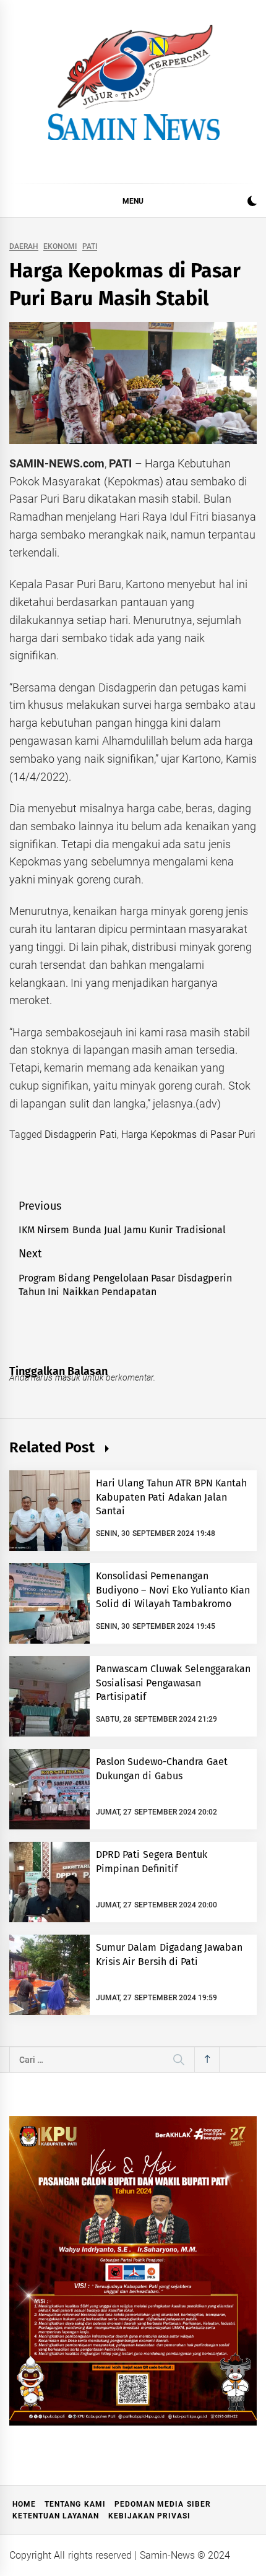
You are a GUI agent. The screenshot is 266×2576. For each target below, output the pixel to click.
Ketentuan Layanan (56, 2516)
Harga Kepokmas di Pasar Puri (188, 1134)
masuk (68, 1377)
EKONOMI (60, 247)
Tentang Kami (75, 2504)
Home (24, 2504)
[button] (252, 203)
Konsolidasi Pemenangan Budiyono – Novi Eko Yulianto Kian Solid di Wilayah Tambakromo (173, 1590)
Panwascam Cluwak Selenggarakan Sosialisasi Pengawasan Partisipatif (173, 1683)
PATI (90, 247)
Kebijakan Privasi (149, 2516)
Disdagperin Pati (80, 1134)
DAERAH (24, 247)
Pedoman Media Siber (163, 2504)
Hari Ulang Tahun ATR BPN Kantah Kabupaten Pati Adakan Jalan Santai (172, 1497)
